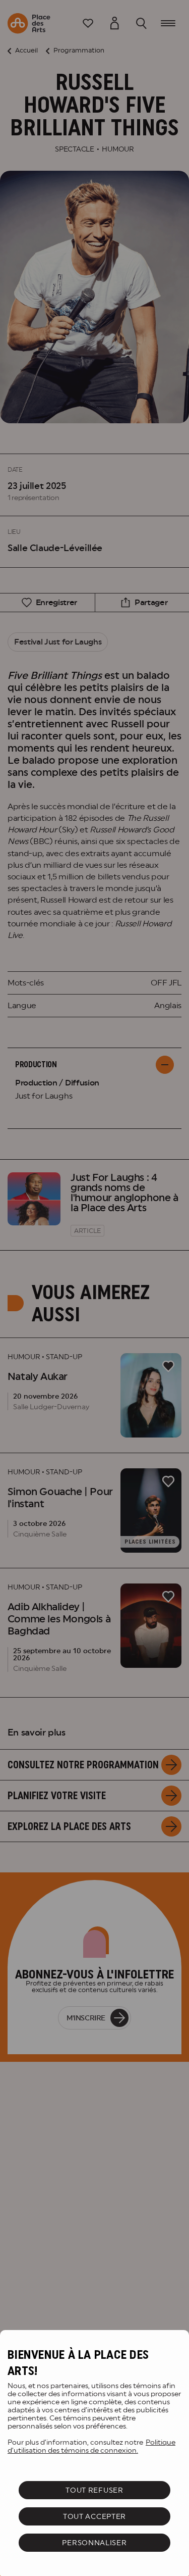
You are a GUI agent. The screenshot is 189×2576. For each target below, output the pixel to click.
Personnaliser (94, 2543)
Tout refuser (94, 2490)
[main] (94, 2453)
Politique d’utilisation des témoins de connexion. (91, 2446)
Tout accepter (94, 2516)
